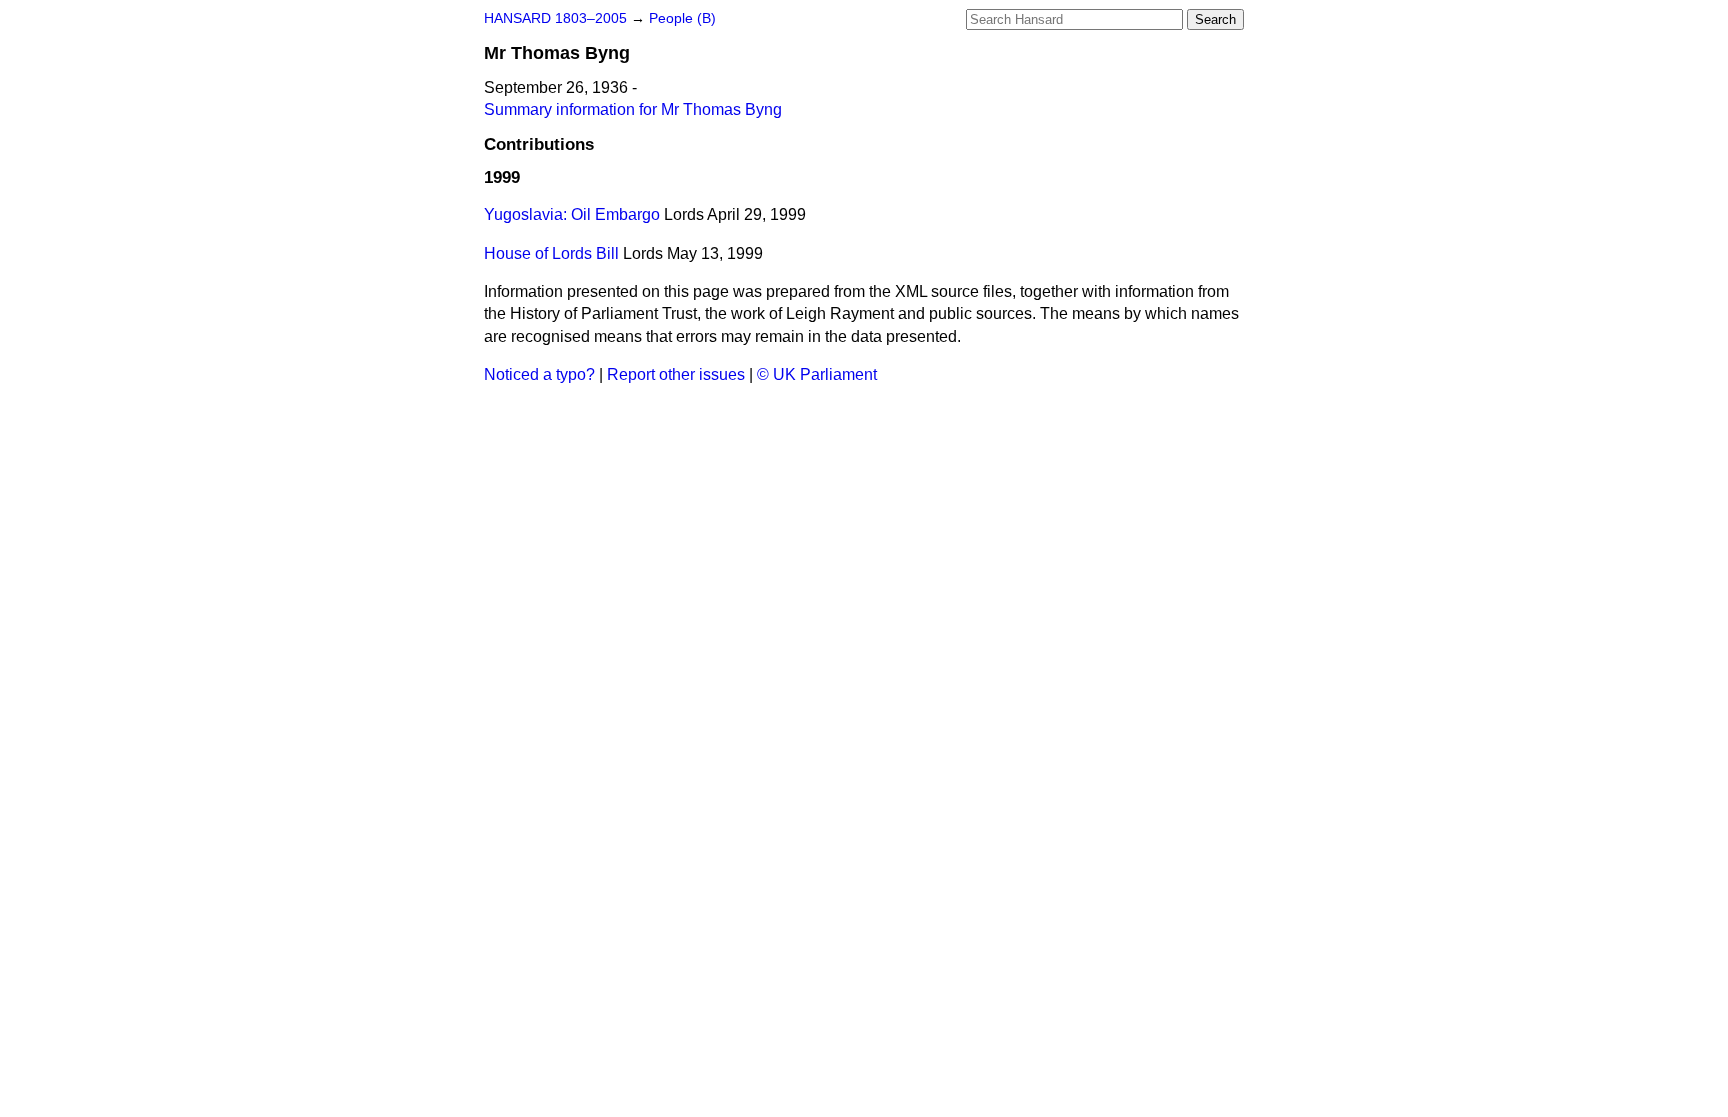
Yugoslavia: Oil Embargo (572, 214)
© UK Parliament (817, 374)
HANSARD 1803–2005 (555, 18)
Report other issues (676, 374)
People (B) (682, 18)
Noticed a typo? (539, 374)
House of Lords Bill (551, 253)
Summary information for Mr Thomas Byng (633, 109)
